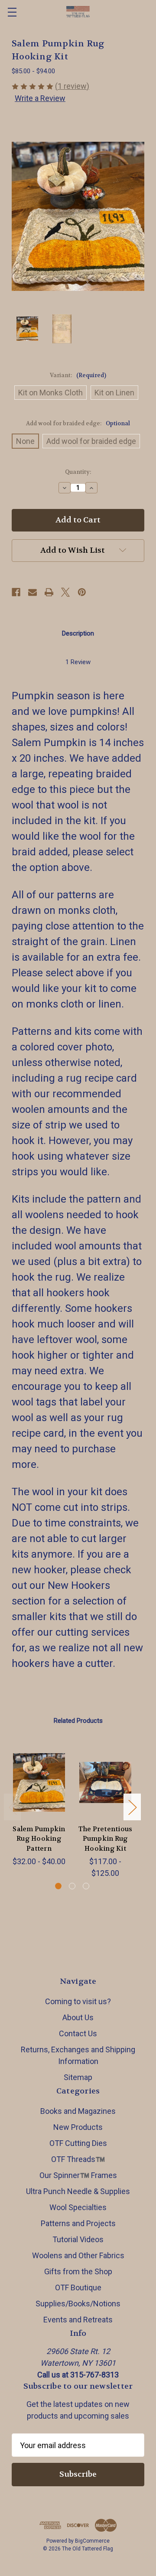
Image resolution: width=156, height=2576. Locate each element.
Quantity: (78, 472)
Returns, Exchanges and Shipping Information (78, 2055)
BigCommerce (92, 2541)
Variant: (78, 375)
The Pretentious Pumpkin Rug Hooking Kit (106, 1839)
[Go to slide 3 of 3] (86, 1886)
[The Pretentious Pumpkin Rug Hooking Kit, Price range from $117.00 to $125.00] (105, 1783)
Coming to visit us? (78, 2001)
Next (132, 1807)
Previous (13, 1807)
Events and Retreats (78, 2320)
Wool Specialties (78, 2207)
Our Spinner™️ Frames (78, 2175)
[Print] (49, 592)
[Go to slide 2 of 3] (72, 1886)
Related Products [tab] (78, 1721)
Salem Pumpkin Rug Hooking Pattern (39, 1839)
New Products (78, 2127)
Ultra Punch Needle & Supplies (78, 2191)
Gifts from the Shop (78, 2271)
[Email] (32, 592)
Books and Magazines (78, 2111)
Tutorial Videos (78, 2239)
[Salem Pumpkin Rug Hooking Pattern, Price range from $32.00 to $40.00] (39, 1783)
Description (78, 633)
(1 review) (72, 86)
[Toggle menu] (12, 12)
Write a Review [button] (40, 98)
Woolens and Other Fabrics (78, 2255)
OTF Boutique (78, 2287)
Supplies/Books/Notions (78, 2304)
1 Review (78, 662)
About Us (78, 2017)
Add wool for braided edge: (78, 423)
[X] (65, 592)
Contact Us (78, 2033)
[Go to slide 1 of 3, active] (58, 1886)
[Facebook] (16, 592)
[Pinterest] (82, 592)
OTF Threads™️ (78, 2159)
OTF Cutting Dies (78, 2143)
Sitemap (78, 2077)
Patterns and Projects (78, 2223)
